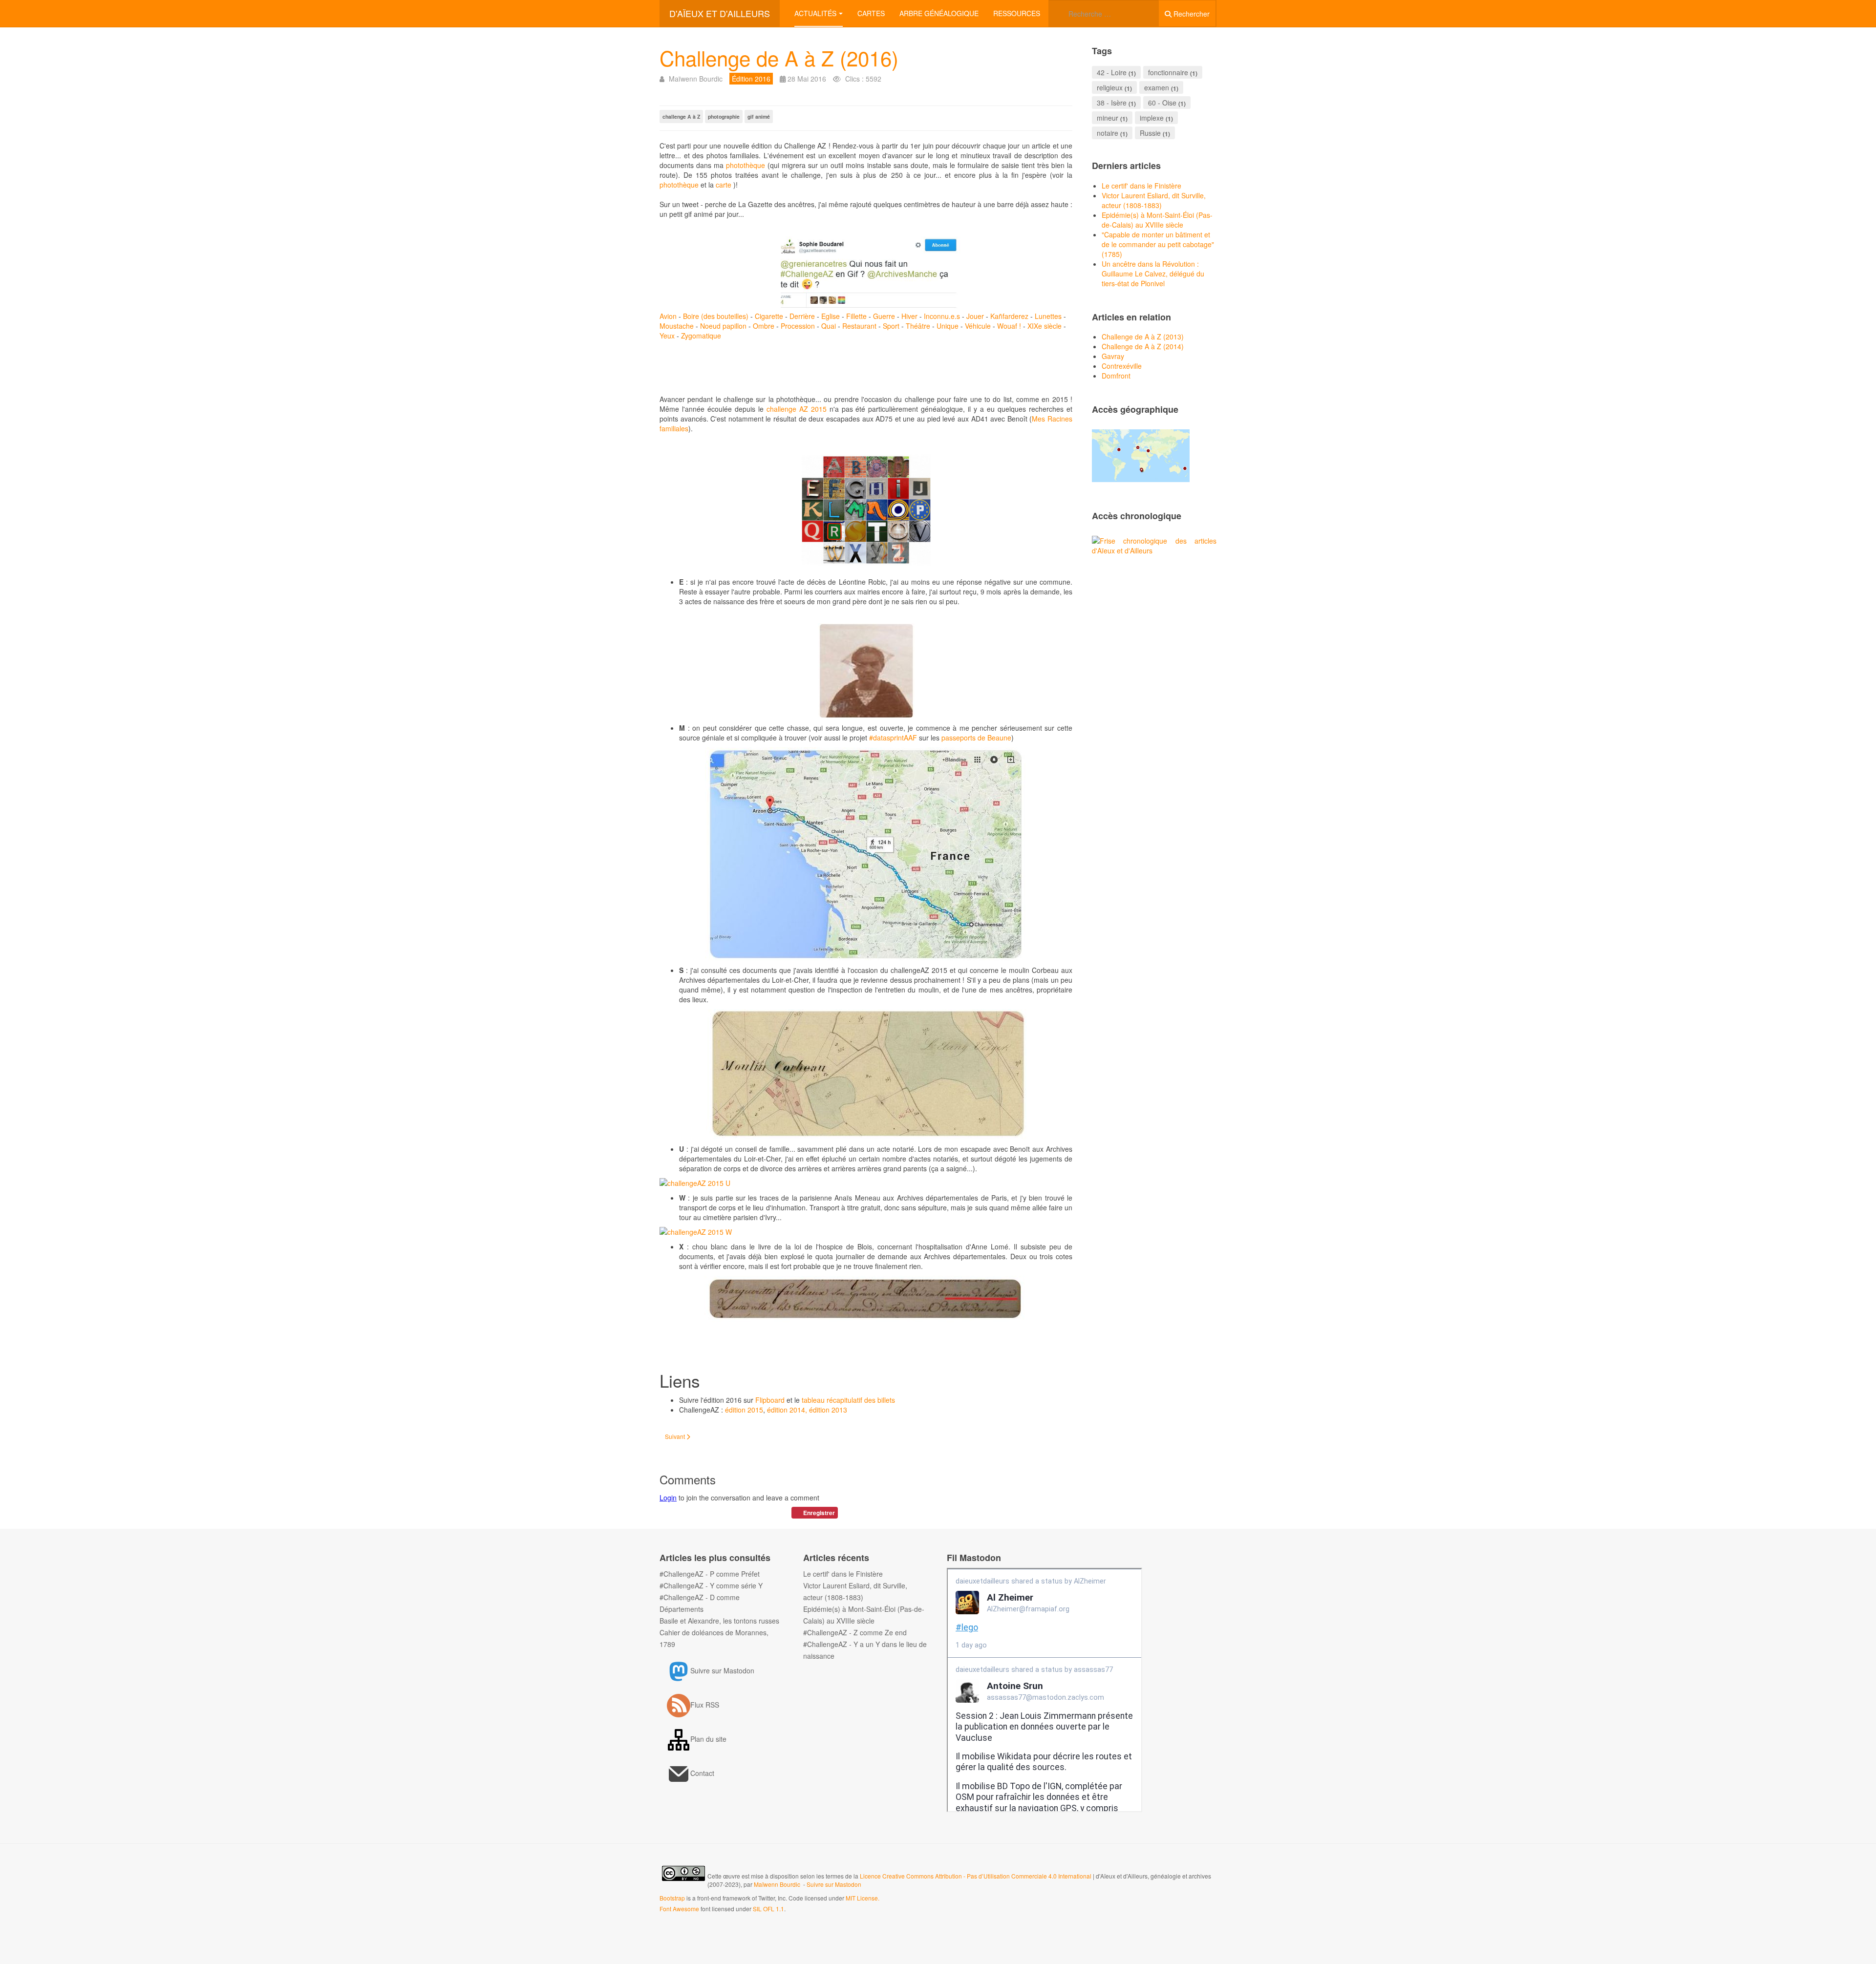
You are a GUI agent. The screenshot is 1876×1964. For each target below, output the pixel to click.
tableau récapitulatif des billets (848, 1400)
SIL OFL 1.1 (768, 1909)
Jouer (976, 316)
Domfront (1116, 376)
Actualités (815, 13)
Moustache (678, 326)
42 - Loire (1112, 72)
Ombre (764, 326)
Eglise (831, 316)
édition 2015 (743, 1410)
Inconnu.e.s (943, 316)
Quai (829, 326)
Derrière (803, 316)
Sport (892, 326)
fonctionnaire (1168, 72)
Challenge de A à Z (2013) (1143, 337)
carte (725, 185)
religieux (1110, 87)
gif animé (759, 116)
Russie (1150, 133)
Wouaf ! (1010, 326)
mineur (1108, 118)
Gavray (1113, 356)
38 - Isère (1112, 103)
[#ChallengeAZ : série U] (866, 1183)
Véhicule (979, 326)
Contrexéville (1122, 366)
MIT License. (863, 1898)
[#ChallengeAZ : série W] (866, 1232)
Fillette (857, 316)
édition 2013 (828, 1410)
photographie (724, 116)
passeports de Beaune (976, 738)
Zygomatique (701, 336)
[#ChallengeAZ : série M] (866, 854)
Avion (669, 316)
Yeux (668, 336)
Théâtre (919, 326)
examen (1157, 87)
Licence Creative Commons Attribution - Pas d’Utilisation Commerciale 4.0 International (976, 1876)
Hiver (910, 316)
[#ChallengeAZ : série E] (866, 671)
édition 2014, (787, 1410)
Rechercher (1191, 14)
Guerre (885, 316)
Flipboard (770, 1400)
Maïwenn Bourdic (777, 1884)
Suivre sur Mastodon (834, 1884)
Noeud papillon (723, 326)
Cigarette (770, 316)
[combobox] (1104, 13)
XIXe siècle (1045, 326)
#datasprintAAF (893, 738)
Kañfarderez (1009, 316)
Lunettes (1048, 316)
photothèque (747, 165)
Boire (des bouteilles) (716, 316)
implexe (1152, 118)
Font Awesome (679, 1909)
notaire (1108, 133)
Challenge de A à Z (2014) (1143, 346)
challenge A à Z (681, 116)
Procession (798, 326)
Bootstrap (672, 1898)
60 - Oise (1162, 103)
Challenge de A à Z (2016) (779, 58)
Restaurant (860, 326)
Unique (949, 326)
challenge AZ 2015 (798, 409)
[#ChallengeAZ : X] (866, 1299)
